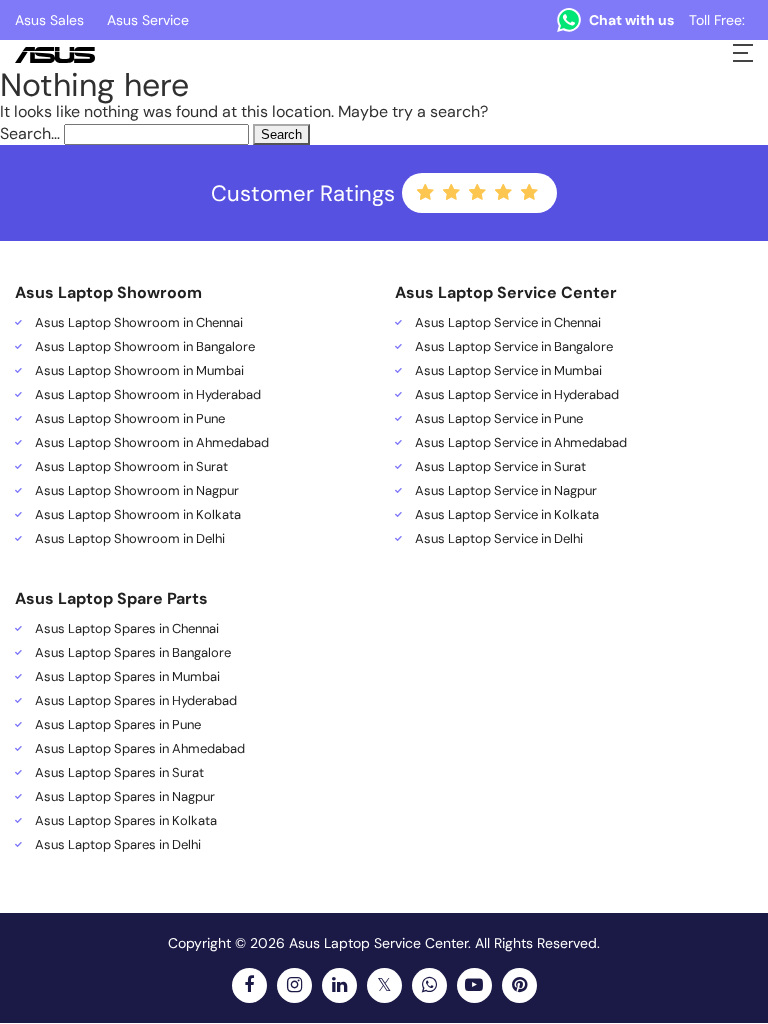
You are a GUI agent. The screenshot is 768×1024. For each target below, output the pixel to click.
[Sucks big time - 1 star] (427, 193)
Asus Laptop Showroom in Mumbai (139, 371)
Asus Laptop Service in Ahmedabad (521, 443)
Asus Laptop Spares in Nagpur (125, 797)
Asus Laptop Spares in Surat (119, 773)
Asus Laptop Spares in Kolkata (126, 821)
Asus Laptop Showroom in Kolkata (138, 515)
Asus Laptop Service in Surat (500, 467)
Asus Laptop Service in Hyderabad (517, 395)
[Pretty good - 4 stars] (505, 193)
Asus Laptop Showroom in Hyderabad (148, 395)
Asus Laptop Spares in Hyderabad (136, 701)
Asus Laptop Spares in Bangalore (133, 653)
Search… (30, 133)
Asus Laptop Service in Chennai (508, 323)
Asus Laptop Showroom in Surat (131, 467)
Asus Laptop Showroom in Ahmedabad (152, 443)
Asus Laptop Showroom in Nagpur (137, 491)
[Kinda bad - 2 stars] (453, 193)
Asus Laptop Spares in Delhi (118, 845)
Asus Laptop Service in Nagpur (506, 491)
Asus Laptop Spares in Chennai (127, 629)
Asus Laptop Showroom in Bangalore (145, 347)
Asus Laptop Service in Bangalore (514, 347)
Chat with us (631, 20)
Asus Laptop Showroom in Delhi (130, 539)
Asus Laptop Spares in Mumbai (127, 677)
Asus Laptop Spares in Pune (118, 725)
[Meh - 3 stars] (479, 193)
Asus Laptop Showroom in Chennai (139, 323)
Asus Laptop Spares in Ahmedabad (140, 749)
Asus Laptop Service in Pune (499, 419)
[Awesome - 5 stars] (531, 193)
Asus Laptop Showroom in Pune (130, 419)
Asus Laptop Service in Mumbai (508, 371)
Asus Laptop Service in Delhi (499, 539)
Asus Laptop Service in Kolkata (507, 515)
